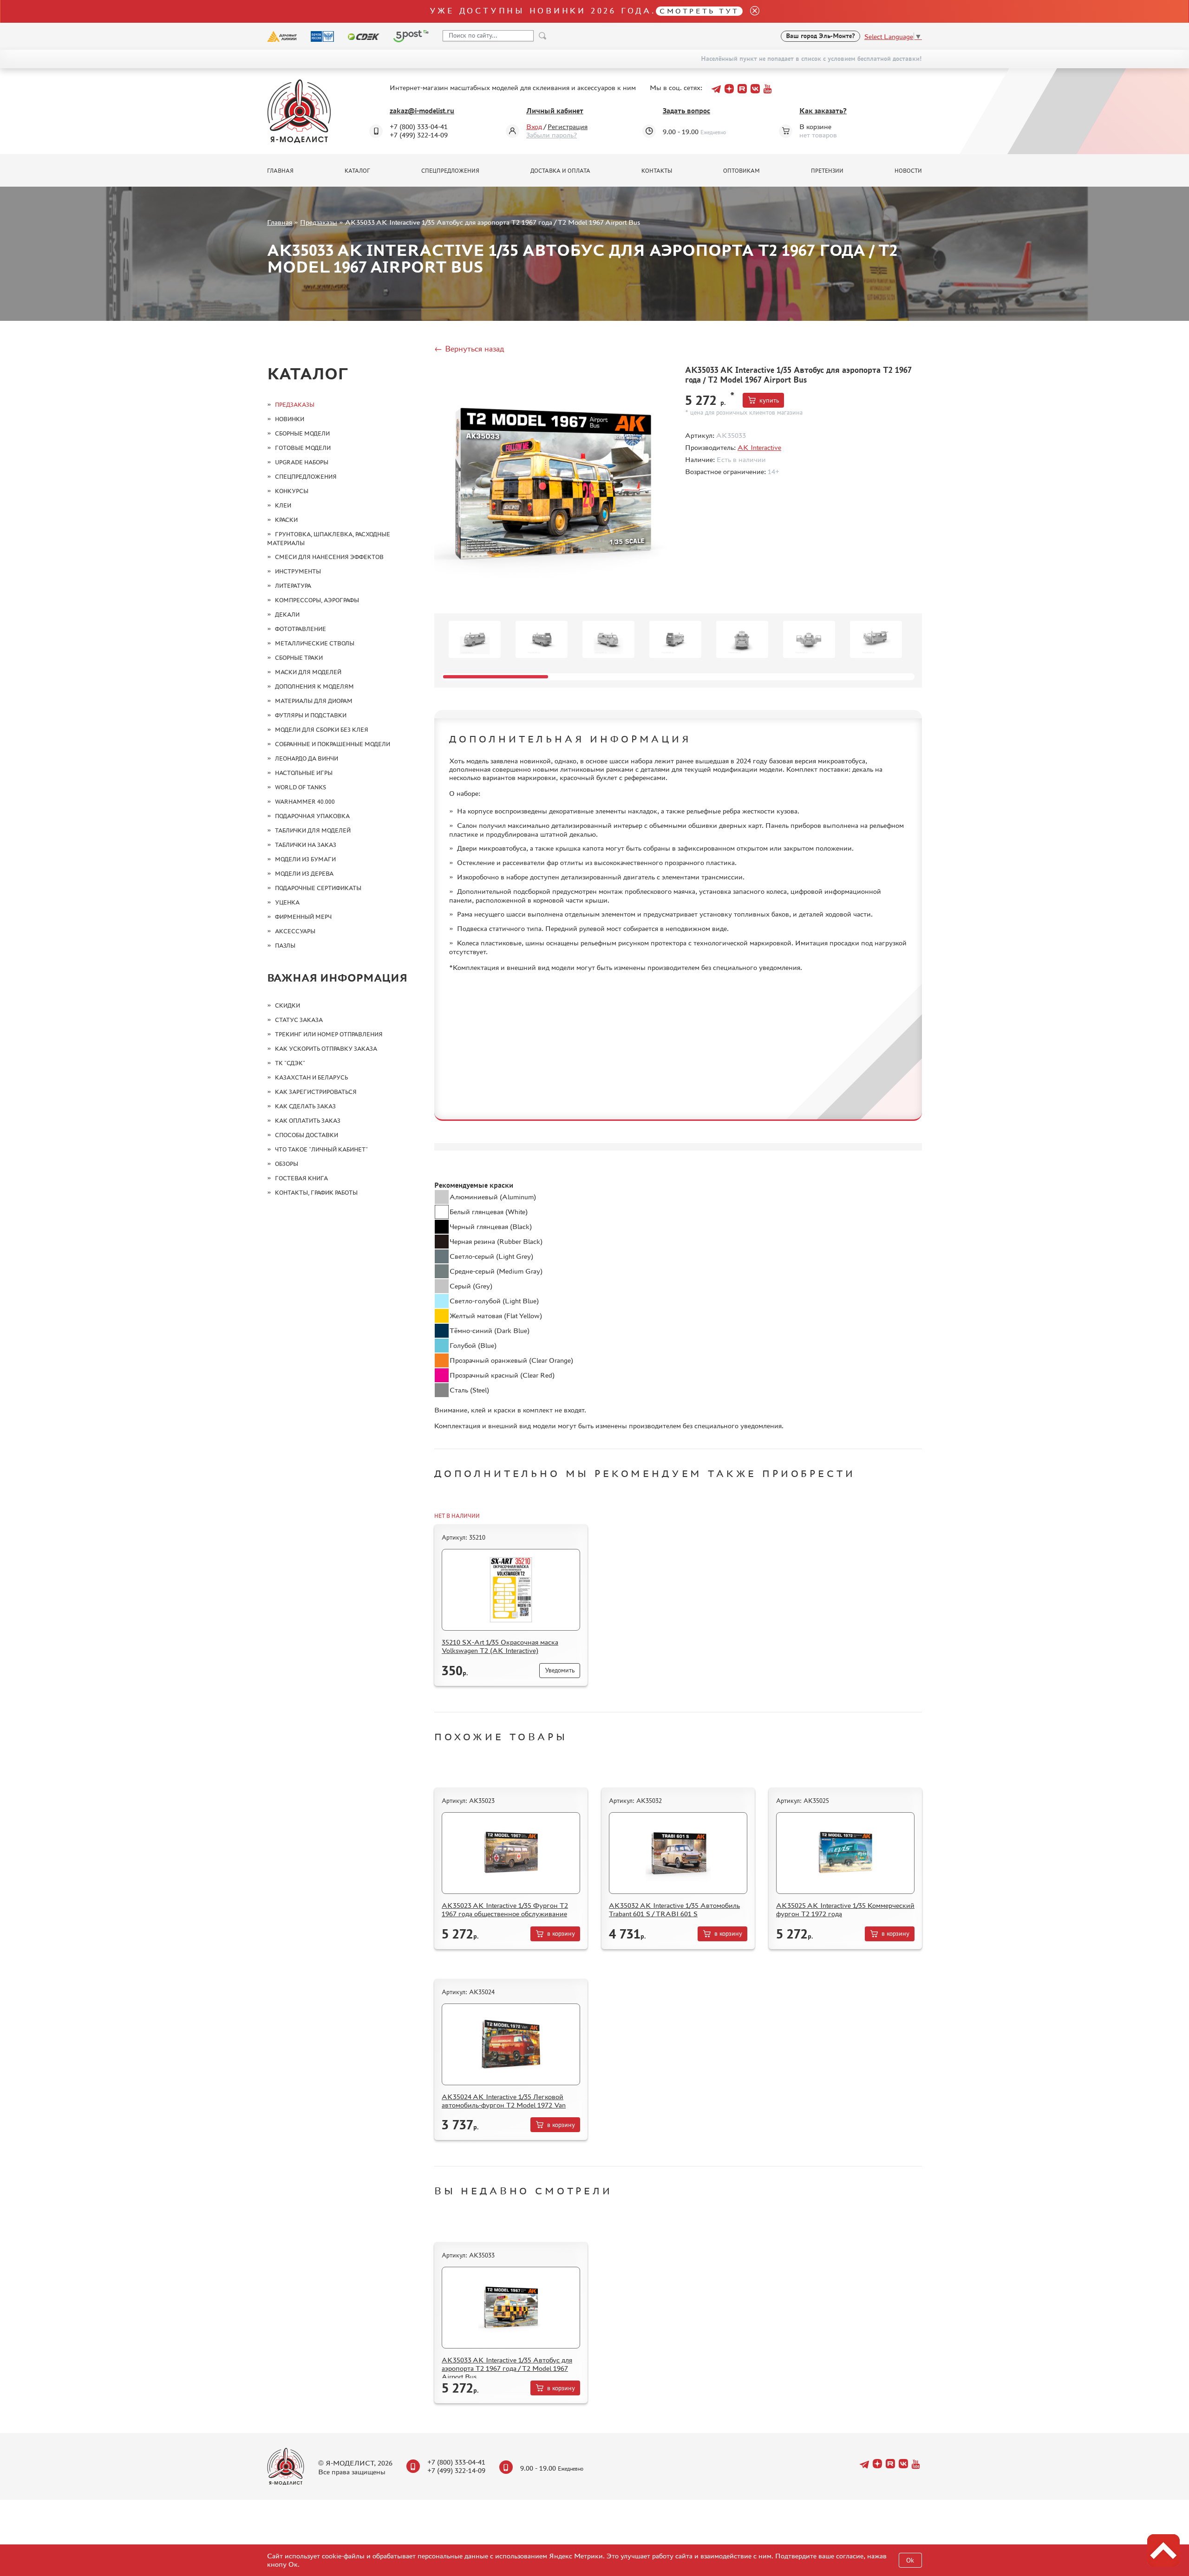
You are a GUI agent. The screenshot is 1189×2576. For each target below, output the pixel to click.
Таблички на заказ (306, 845)
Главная (280, 171)
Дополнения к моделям (314, 686)
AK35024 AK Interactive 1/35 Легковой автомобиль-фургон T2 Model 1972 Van (504, 2101)
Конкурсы (292, 491)
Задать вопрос (686, 111)
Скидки (287, 1005)
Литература (293, 586)
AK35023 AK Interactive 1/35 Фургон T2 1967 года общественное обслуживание (505, 1909)
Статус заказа (299, 1020)
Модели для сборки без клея (322, 730)
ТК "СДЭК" (290, 1063)
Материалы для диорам (314, 701)
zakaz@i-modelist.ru (422, 111)
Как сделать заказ (305, 1106)
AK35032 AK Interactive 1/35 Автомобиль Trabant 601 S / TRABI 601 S (674, 1909)
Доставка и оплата (560, 171)
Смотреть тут (699, 11)
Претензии (827, 171)
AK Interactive (759, 447)
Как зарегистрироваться (316, 1092)
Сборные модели (302, 433)
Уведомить (560, 1670)
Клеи (283, 505)
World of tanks (301, 787)
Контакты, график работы (316, 1193)
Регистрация (568, 127)
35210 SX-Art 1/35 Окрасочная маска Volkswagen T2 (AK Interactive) (500, 1646)
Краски (286, 520)
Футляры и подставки (311, 715)
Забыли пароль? (552, 135)
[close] (751, 11)
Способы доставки (307, 1135)
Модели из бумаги (305, 859)
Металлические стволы (315, 643)
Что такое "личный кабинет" (321, 1149)
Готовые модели (303, 448)
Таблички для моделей (313, 830)
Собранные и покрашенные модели (333, 744)
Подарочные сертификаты (318, 888)
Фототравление (301, 629)
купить (769, 400)
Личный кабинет (555, 111)
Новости (908, 171)
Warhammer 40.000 (305, 802)
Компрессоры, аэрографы (317, 600)
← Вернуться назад (469, 349)
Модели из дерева (304, 874)
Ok (910, 2560)
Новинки (290, 419)
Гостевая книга (301, 1178)
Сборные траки (299, 658)
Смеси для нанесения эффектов (329, 557)
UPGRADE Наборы (302, 462)
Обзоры (287, 1164)
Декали (287, 615)
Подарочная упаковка (312, 816)
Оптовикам (741, 171)
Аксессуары (295, 931)
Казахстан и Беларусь (311, 1077)
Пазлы (285, 946)
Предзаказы (319, 222)
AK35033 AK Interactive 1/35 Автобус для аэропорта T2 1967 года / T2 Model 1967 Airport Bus (507, 2368)
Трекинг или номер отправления (329, 1034)
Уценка (287, 902)
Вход (534, 127)
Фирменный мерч (303, 917)
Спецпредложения (450, 171)
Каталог (357, 171)
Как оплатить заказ (308, 1121)
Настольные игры (304, 773)
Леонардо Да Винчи (307, 758)
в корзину (561, 1934)
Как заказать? (823, 111)
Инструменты (298, 571)
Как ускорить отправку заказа (326, 1049)
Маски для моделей (308, 672)
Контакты (657, 171)
